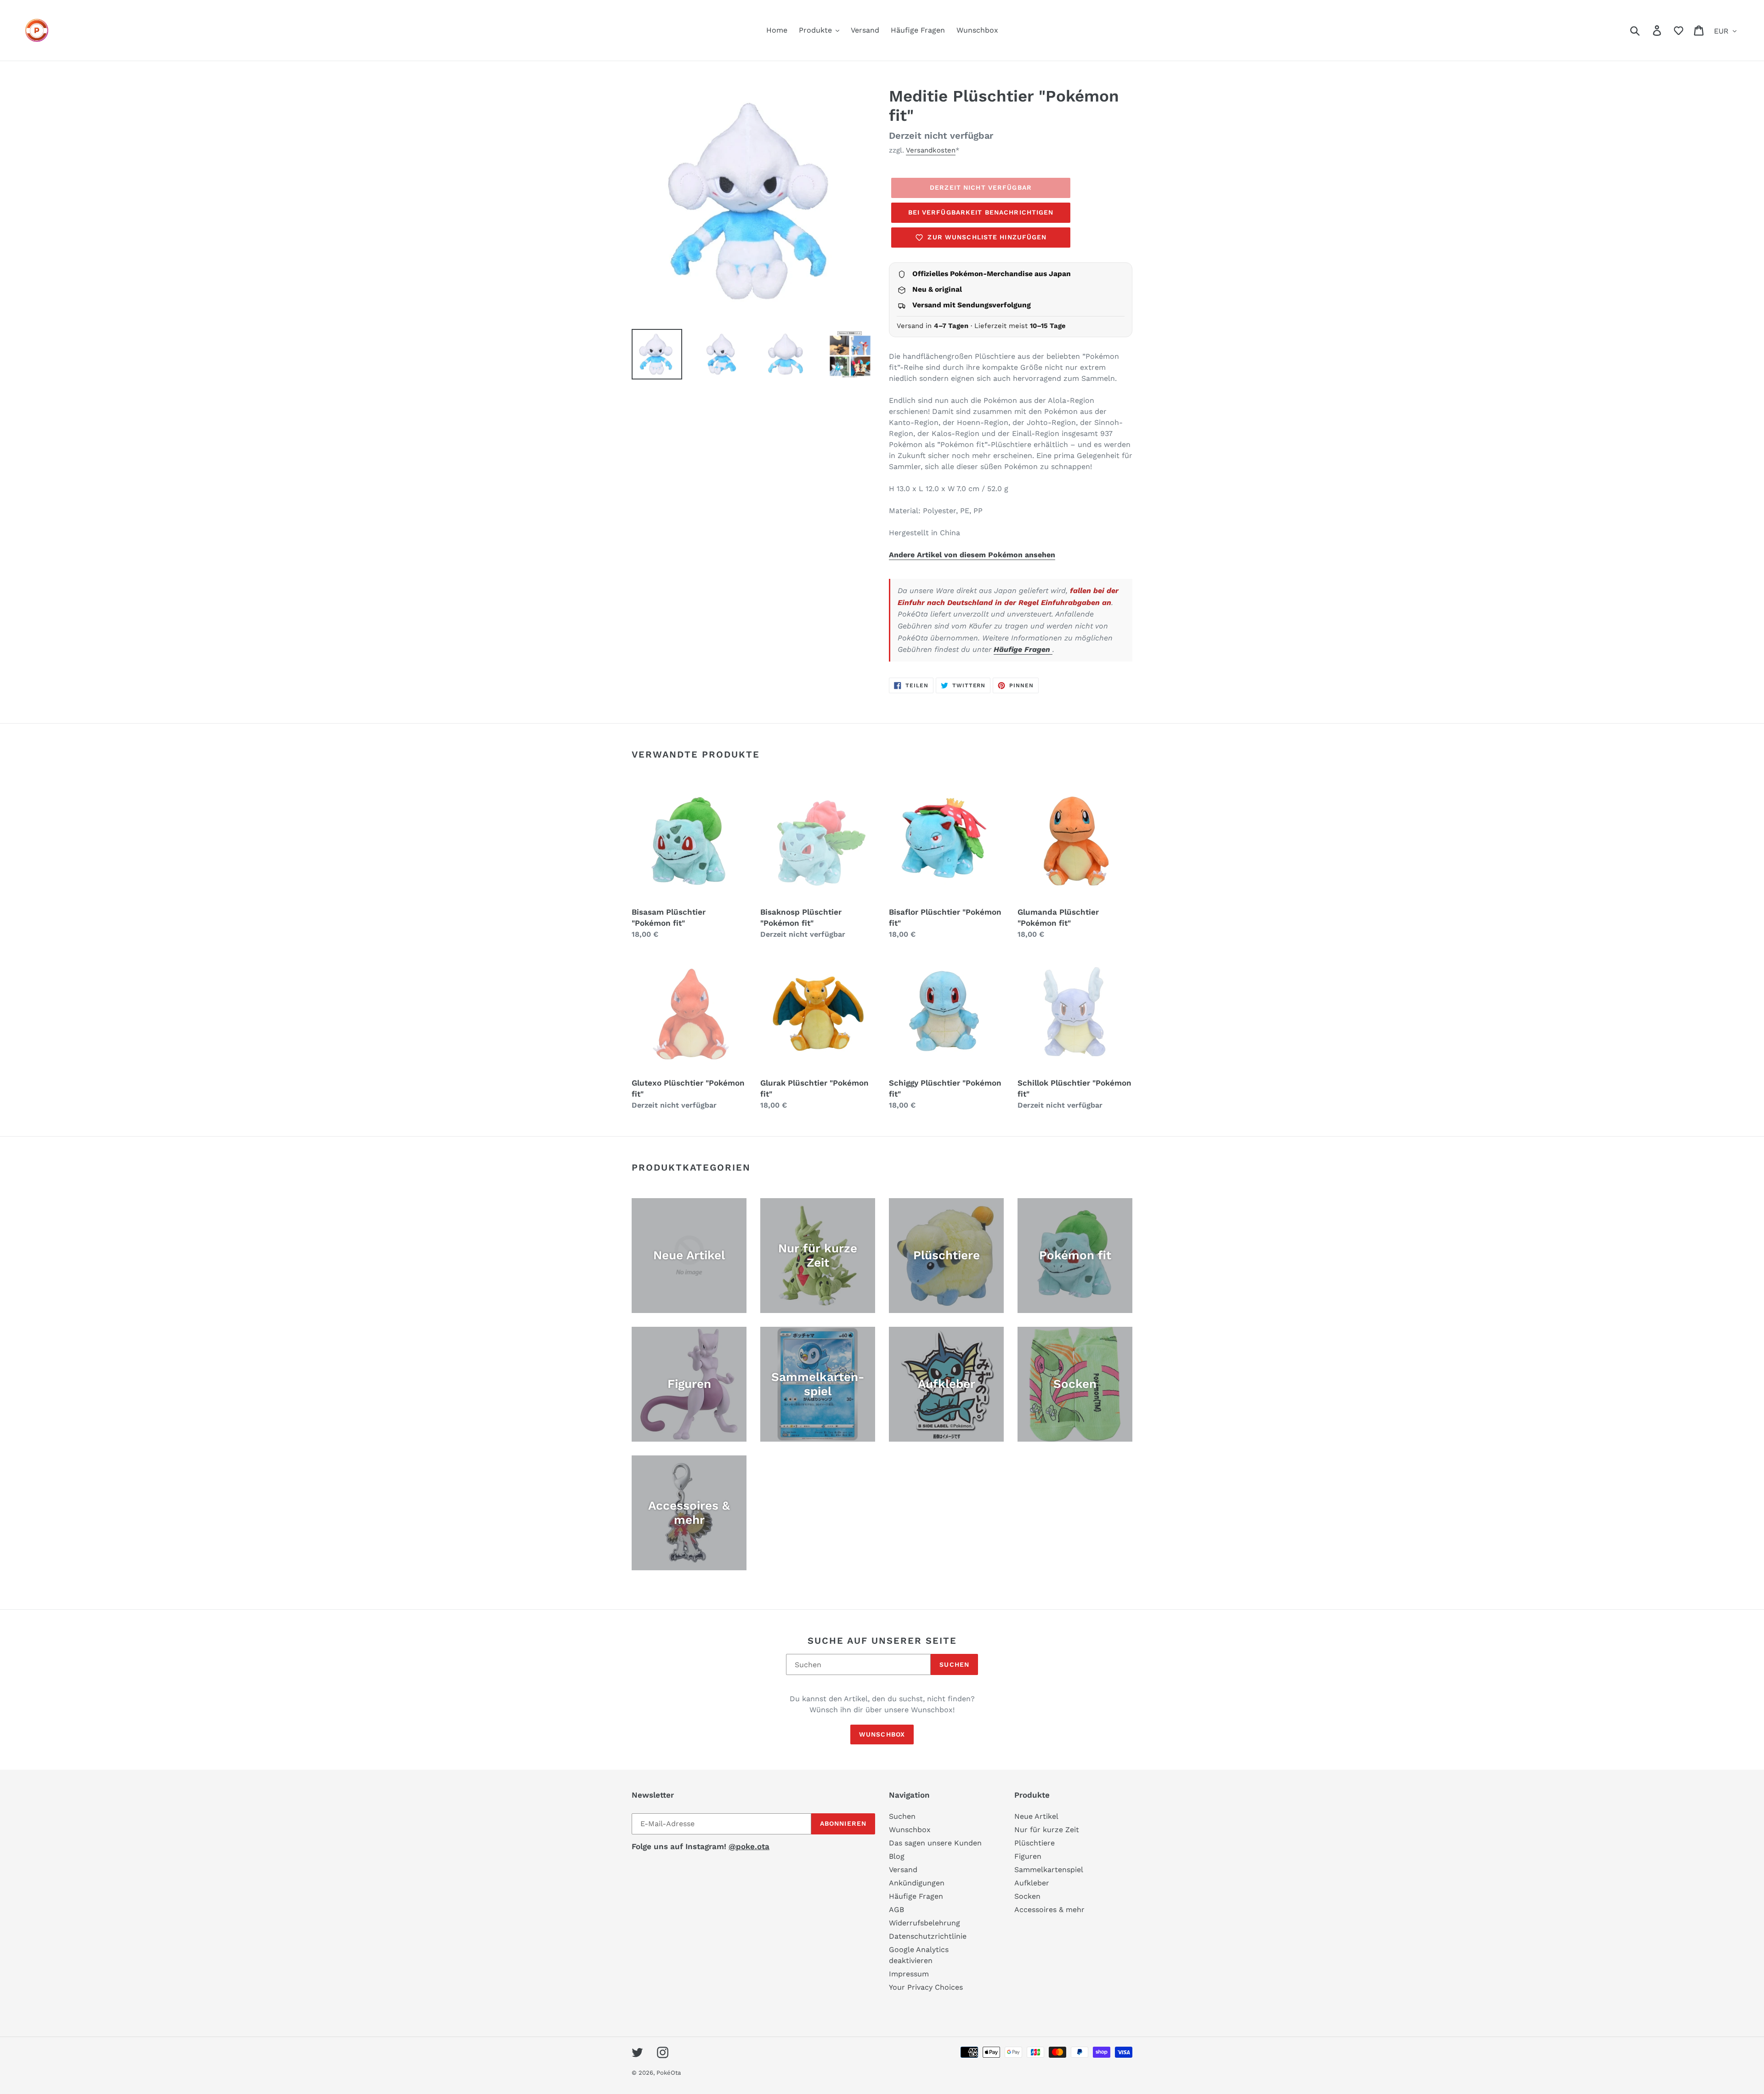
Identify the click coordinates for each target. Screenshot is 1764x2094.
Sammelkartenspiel (1049, 1870)
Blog (897, 1856)
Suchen (954, 1664)
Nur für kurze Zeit (1047, 1830)
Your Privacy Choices (926, 1987)
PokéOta (669, 2073)
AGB (896, 1910)
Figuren (1028, 1856)
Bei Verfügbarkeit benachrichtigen (981, 212)
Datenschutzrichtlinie (928, 1936)
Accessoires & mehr (1049, 1910)
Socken (1027, 1896)
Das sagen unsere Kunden (935, 1843)
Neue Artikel (1036, 1816)
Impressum (909, 1974)
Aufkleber (1032, 1883)
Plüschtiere (1035, 1843)
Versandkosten (931, 150)
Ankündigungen (917, 1883)
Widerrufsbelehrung (924, 1923)
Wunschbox (882, 1734)
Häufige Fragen (1023, 649)
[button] (1679, 30)
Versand (903, 1870)
